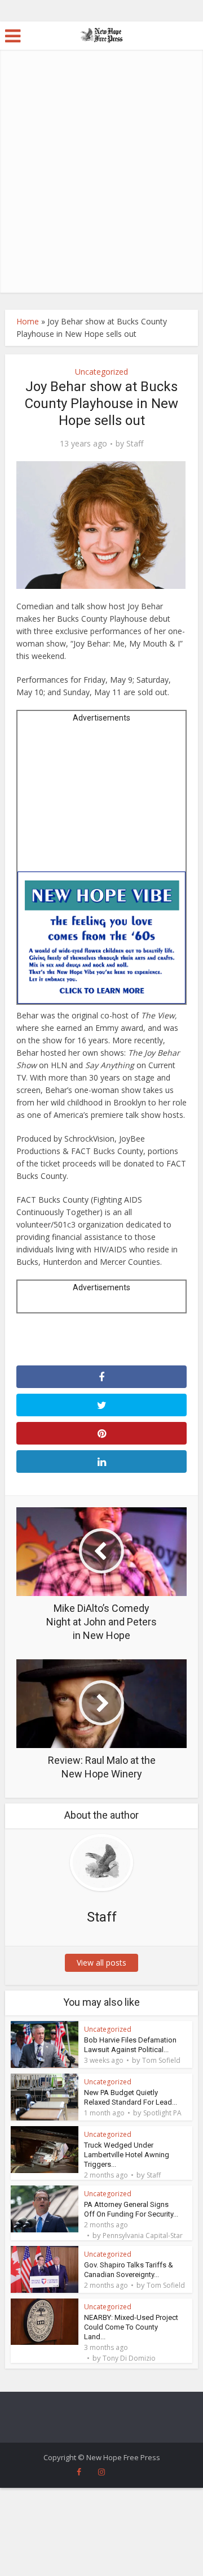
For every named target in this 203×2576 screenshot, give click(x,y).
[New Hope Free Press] (102, 34)
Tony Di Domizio (129, 2358)
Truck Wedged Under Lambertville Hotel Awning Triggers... (127, 2155)
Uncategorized (101, 372)
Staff (135, 444)
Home (28, 321)
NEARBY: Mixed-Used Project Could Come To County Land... (131, 2327)
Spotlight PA (162, 2113)
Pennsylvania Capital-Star (143, 2236)
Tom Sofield (161, 2061)
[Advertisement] (101, 185)
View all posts (101, 1963)
